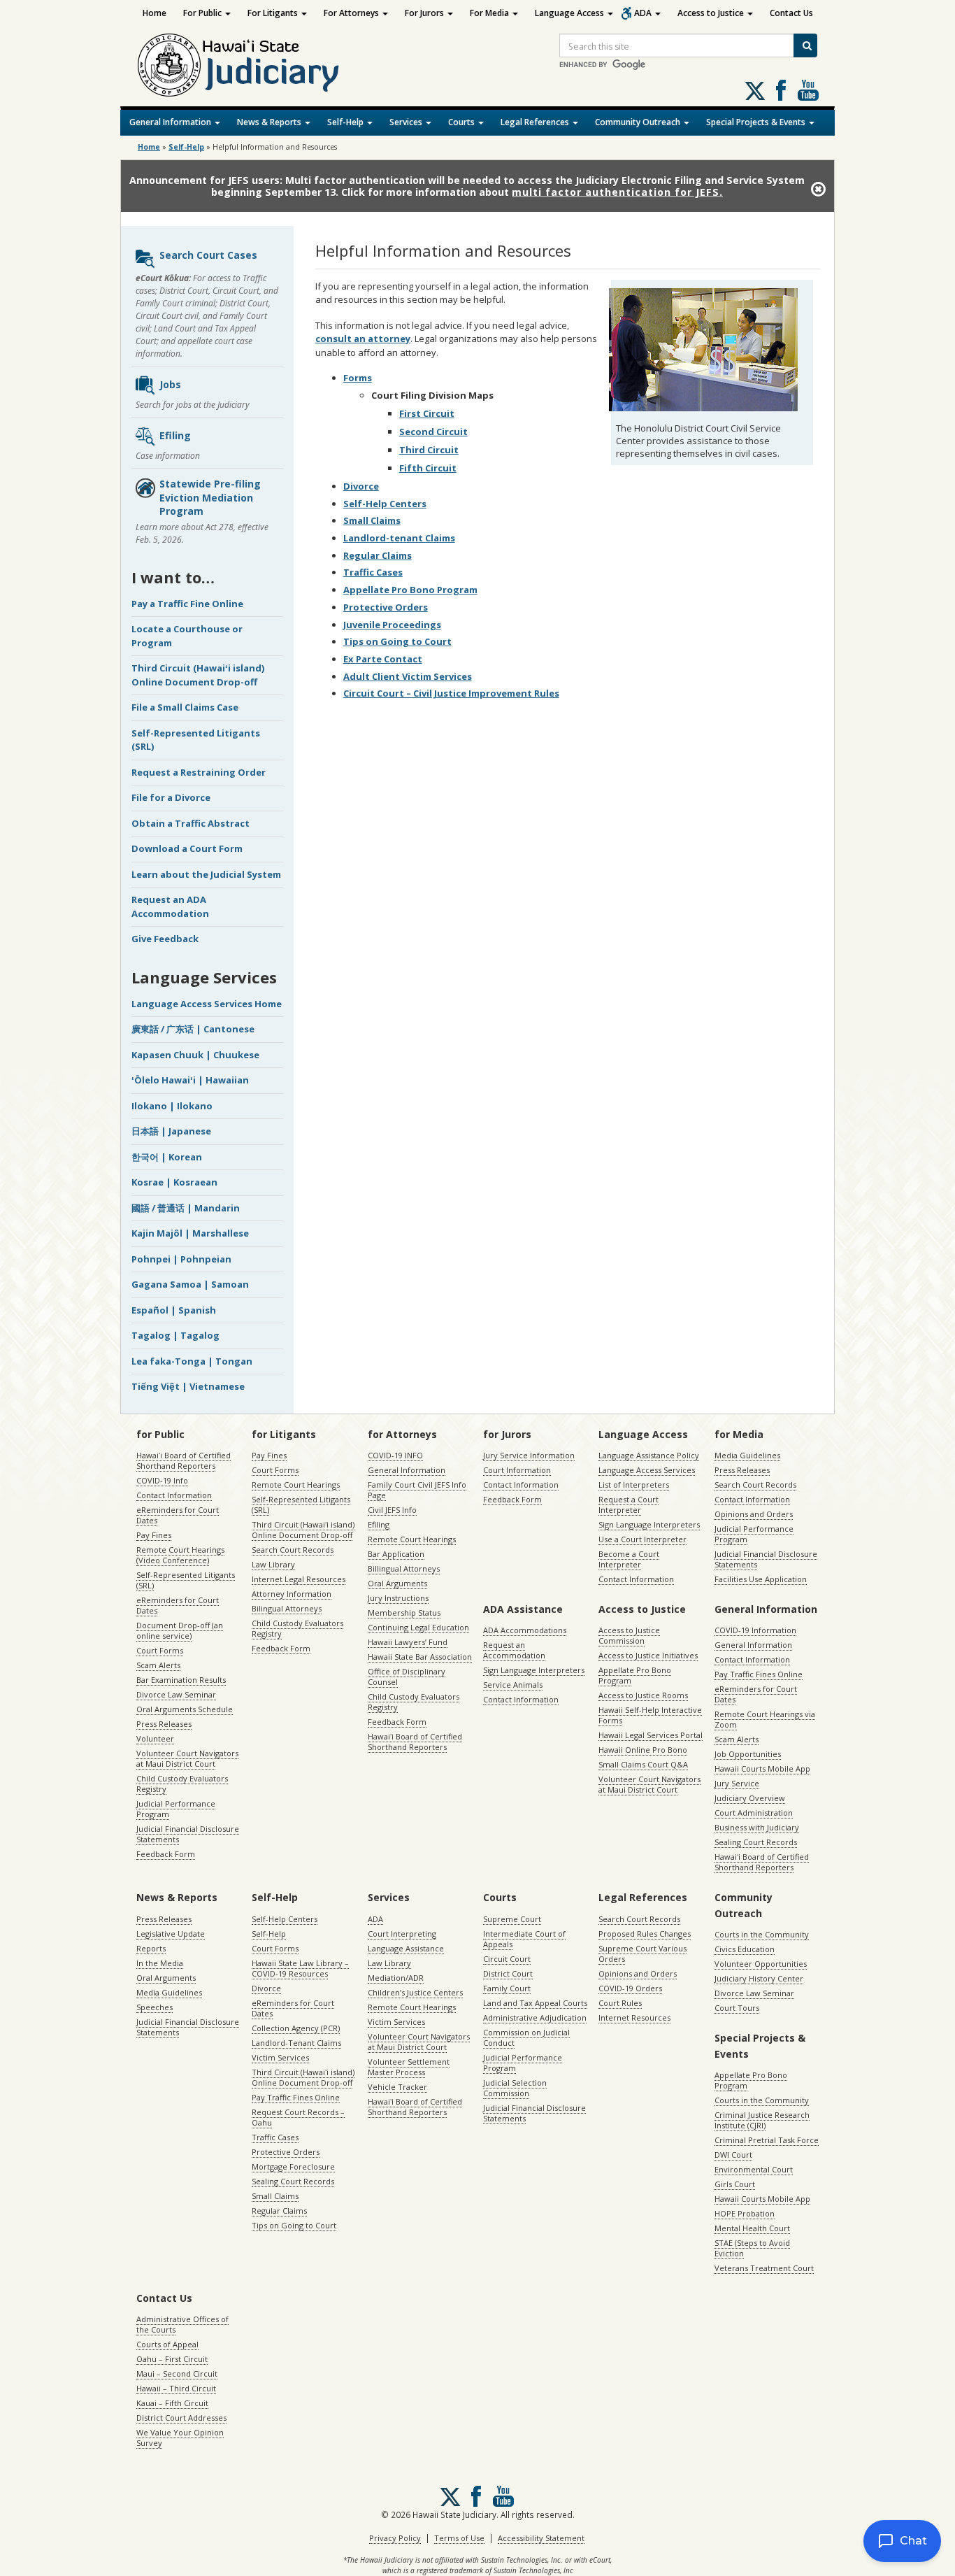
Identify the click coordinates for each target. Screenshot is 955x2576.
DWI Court (733, 2155)
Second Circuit (433, 432)
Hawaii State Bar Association (420, 1657)
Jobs (170, 384)
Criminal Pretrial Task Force (767, 2140)
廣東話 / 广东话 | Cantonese (193, 1029)
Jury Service (737, 1783)
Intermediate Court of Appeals (524, 1939)
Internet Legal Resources (299, 1579)
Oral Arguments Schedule (185, 1709)
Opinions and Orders (754, 1514)
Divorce (361, 486)
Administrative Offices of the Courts (182, 2324)
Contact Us (791, 13)
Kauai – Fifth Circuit (172, 2403)
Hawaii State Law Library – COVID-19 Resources (300, 1968)
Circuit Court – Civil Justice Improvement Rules (451, 693)
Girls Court (735, 2184)
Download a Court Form (187, 848)
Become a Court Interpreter (629, 1559)
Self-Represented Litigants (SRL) (186, 1580)
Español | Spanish (174, 1310)
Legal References (536, 122)
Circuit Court (507, 1959)
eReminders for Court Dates (178, 1515)
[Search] (805, 45)
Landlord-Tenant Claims (296, 2043)
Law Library (273, 1564)
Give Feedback (165, 939)
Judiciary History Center (759, 1978)
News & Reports (270, 122)
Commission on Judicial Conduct (526, 2037)
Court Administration (754, 1813)
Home (155, 13)
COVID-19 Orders (630, 1988)
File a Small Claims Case (185, 707)
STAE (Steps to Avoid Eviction (752, 2248)
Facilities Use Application (761, 1579)
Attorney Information (292, 1594)
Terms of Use (459, 2538)
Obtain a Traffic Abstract (191, 823)
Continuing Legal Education (418, 1627)
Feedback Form (166, 1854)
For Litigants (274, 13)
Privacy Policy (395, 2538)
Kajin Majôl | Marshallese (190, 1233)
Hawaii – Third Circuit (176, 2388)
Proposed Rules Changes (645, 1934)
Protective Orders (386, 607)
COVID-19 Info (162, 1480)
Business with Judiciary (757, 1827)
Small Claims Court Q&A (643, 1764)
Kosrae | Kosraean (174, 1182)
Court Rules (620, 2003)
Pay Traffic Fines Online (759, 1674)
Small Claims (372, 520)
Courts (462, 122)
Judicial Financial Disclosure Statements (188, 1834)
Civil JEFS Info (392, 1510)
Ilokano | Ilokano (172, 1106)
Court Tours (737, 2008)
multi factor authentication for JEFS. (617, 192)
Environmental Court (754, 2169)
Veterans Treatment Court (764, 2268)
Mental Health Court (752, 2228)
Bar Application (396, 1554)
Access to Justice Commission (629, 1635)
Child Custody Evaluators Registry (182, 1784)
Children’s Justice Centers (415, 1992)
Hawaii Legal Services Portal (651, 1735)
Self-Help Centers (385, 504)
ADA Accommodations (525, 1630)
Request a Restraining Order (199, 772)
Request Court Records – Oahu (298, 2117)
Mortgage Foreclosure (293, 2166)
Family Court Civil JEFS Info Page (417, 1490)
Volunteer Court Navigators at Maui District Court (187, 1758)
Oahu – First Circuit (172, 2359)
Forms (358, 378)
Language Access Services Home (207, 1004)
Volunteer (155, 1738)
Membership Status (404, 1613)
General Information (171, 122)
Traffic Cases (373, 572)
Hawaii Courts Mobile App (762, 1769)
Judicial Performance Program (176, 1809)
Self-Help (346, 122)
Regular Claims (378, 555)
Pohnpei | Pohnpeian (181, 1259)
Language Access (570, 13)
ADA (644, 13)
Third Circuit (429, 450)
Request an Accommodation (514, 1650)
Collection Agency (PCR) (296, 2028)
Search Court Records (293, 1550)
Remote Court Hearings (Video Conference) (180, 1555)
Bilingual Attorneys (287, 1608)
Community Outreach (639, 122)
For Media (490, 13)
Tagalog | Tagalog (175, 1335)
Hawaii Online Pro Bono (643, 1750)
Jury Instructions (398, 1598)
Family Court (507, 1988)
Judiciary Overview (750, 1798)
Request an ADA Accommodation (170, 906)
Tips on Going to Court (397, 641)
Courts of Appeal (167, 2344)
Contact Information (174, 1495)
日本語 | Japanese (171, 1131)
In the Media (160, 1963)
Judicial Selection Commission (515, 2088)
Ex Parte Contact (383, 659)
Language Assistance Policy (649, 1455)
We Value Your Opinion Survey (180, 2438)
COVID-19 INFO (395, 1455)
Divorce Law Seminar (176, 1694)
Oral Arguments (397, 1583)
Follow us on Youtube (808, 90)
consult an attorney (363, 339)
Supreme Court (512, 1919)
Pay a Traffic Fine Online (187, 604)
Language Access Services (647, 1470)
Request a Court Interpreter (629, 1504)
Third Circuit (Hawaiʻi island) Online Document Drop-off (198, 675)
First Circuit (427, 413)
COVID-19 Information (755, 1630)
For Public (203, 13)
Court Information (517, 1470)
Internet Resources (634, 2018)
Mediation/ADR (396, 1978)
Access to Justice (712, 13)
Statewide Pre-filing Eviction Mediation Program (210, 497)
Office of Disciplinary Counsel (407, 1677)
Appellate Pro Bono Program (410, 590)
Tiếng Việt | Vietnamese (188, 1386)
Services (407, 122)
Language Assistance (406, 1948)
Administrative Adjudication (535, 2018)
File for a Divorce (171, 797)
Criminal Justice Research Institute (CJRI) (762, 2120)
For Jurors (425, 13)
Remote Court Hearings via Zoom (765, 1719)
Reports (151, 1948)
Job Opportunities (748, 1754)
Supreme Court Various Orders (642, 1954)
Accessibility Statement (541, 2538)
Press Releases (164, 1724)
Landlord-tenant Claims (399, 538)
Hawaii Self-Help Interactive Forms (650, 1715)
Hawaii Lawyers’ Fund (408, 1642)
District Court (508, 1973)
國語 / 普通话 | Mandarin (186, 1208)
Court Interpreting (402, 1934)
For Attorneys (352, 13)
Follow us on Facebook (781, 90)
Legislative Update (171, 1934)
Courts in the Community (762, 1934)
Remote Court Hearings (296, 1485)
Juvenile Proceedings (392, 625)
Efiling (175, 435)
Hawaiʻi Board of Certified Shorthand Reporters (184, 1460)
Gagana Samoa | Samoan (190, 1284)
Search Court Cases (208, 255)
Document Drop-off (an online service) (180, 1630)
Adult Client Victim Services (408, 676)
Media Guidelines (747, 1455)
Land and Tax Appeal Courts (535, 2003)
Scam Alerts (158, 1665)
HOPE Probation (745, 2213)
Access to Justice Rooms (643, 1695)
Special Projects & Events (757, 122)
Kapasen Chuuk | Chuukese (195, 1055)
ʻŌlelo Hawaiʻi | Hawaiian (190, 1080)
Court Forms (160, 1650)
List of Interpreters (634, 1485)
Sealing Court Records (756, 1842)
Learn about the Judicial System (206, 874)
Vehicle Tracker (397, 2087)
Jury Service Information (529, 1455)
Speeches (155, 2007)
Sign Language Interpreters (649, 1524)
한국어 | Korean (167, 1157)
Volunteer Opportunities (761, 1964)
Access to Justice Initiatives (648, 1655)
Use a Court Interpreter (642, 1539)
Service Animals (513, 1685)
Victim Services (280, 2057)
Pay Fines (154, 1535)
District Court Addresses (181, 2418)
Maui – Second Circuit (177, 2374)
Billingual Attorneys (404, 1568)
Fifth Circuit (428, 468)
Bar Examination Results (181, 1680)
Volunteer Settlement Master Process (409, 2067)
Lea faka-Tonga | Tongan (192, 1361)
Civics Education (745, 1949)
